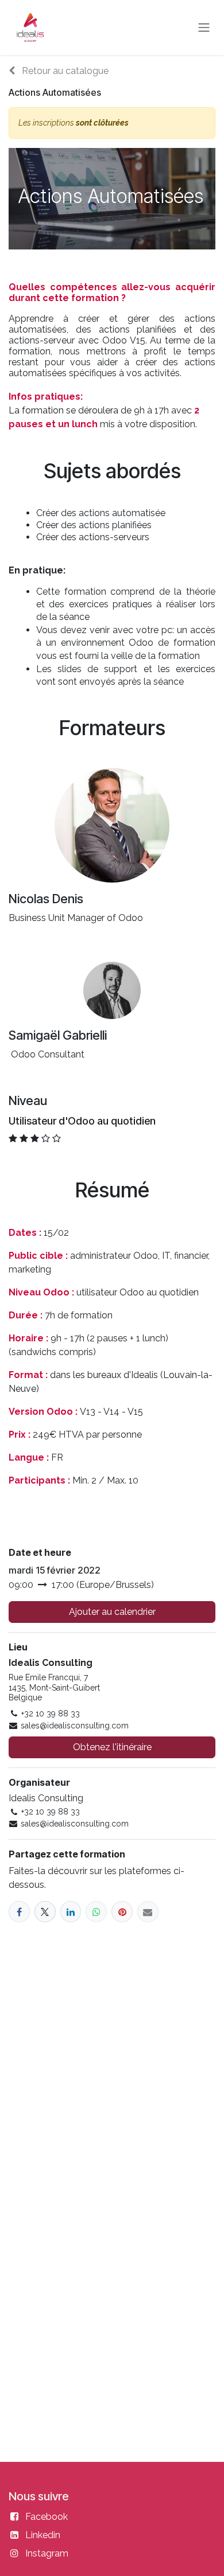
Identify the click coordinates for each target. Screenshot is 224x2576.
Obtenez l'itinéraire (112, 1747)
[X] (45, 1912)
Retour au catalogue (64, 71)
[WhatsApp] (96, 1912)
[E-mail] (148, 1912)
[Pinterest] (122, 1912)
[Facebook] (19, 1912)
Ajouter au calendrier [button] (112, 1612)
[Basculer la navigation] (204, 28)
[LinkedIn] (71, 1912)
